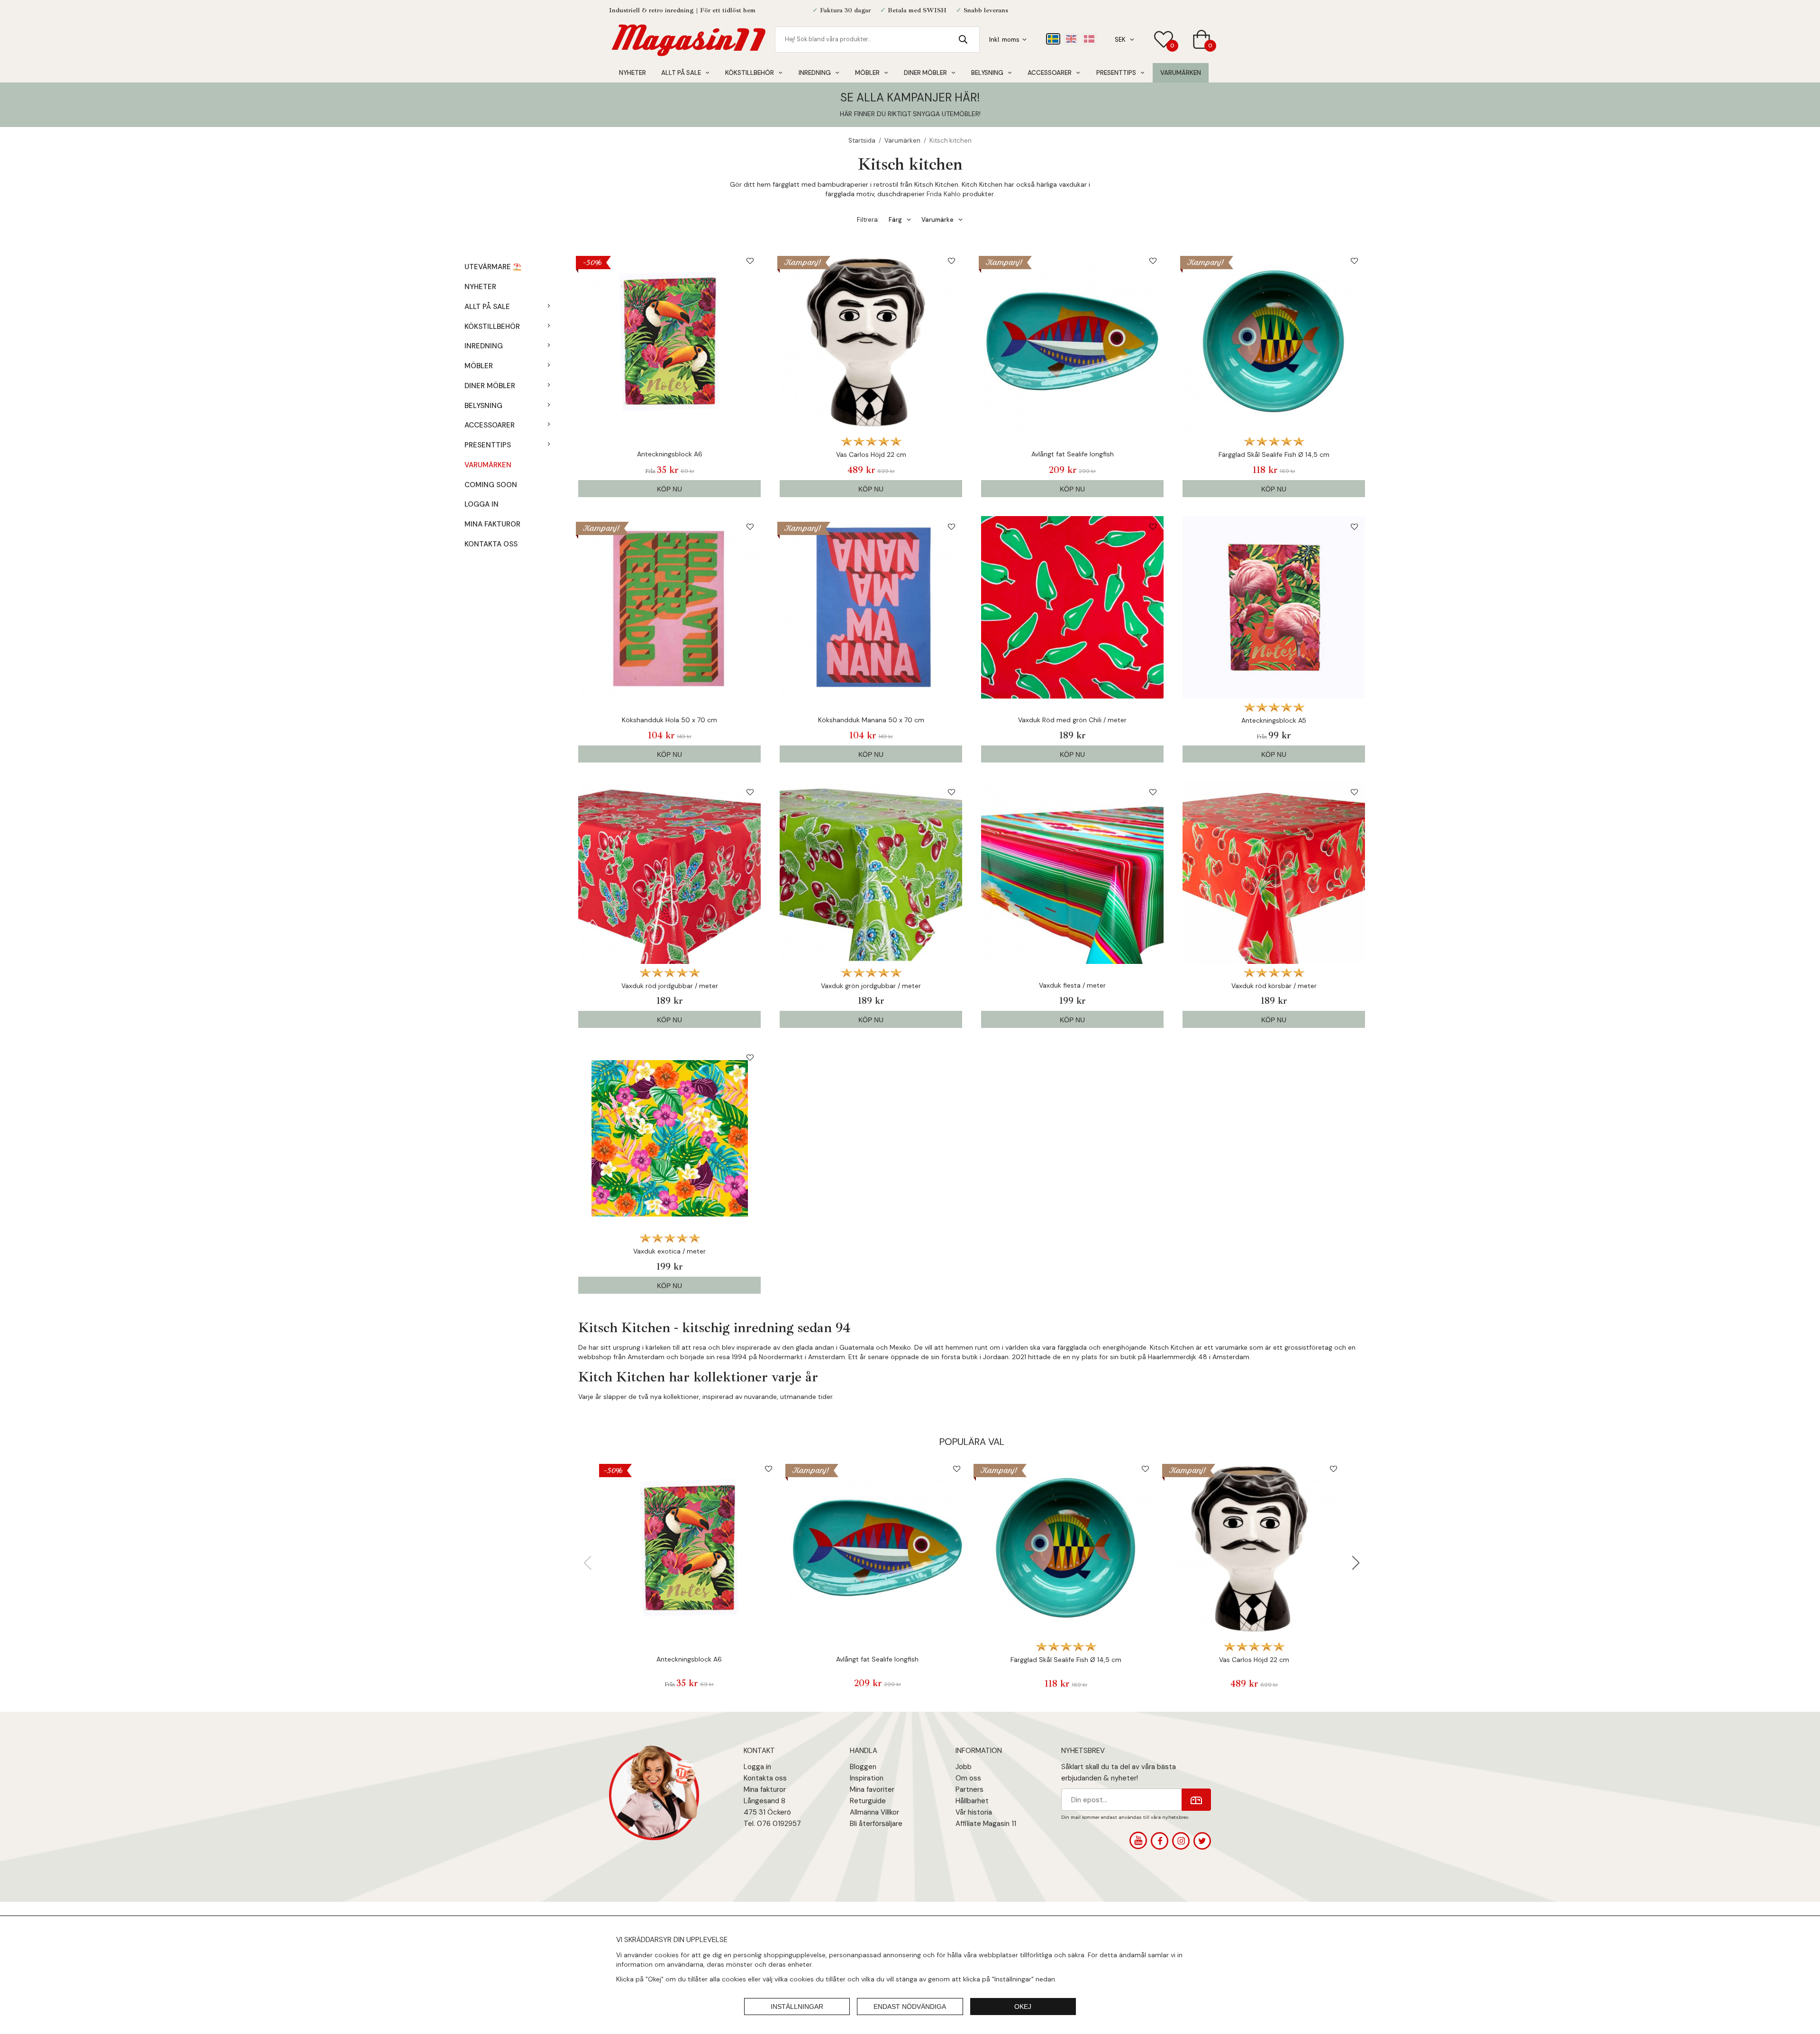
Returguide (868, 1801)
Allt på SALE (681, 73)
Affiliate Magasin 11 (986, 1824)
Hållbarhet (972, 1801)
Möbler (867, 73)
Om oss (968, 1778)
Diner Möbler (925, 73)
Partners (969, 1789)
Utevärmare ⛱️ (493, 267)
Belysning (987, 73)
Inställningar (797, 2007)
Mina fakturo (764, 1789)
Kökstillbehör (750, 73)
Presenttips (1116, 73)
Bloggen (863, 1767)
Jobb (964, 1767)
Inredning (815, 73)
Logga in (482, 504)
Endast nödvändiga (910, 2007)
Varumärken (1181, 73)
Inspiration (867, 1778)
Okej (1023, 2007)
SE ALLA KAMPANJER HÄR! (910, 97)
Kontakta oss (491, 544)
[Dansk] (1089, 39)
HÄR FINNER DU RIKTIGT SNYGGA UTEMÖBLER (910, 114)
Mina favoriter (872, 1789)
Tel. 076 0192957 (772, 1824)
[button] (1356, 1563)
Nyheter (632, 73)
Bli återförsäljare (876, 1824)
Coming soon (491, 485)
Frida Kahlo (944, 194)
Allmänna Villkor (874, 1812)
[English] (1071, 39)
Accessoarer (1050, 73)
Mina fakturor (492, 524)
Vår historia (974, 1812)
